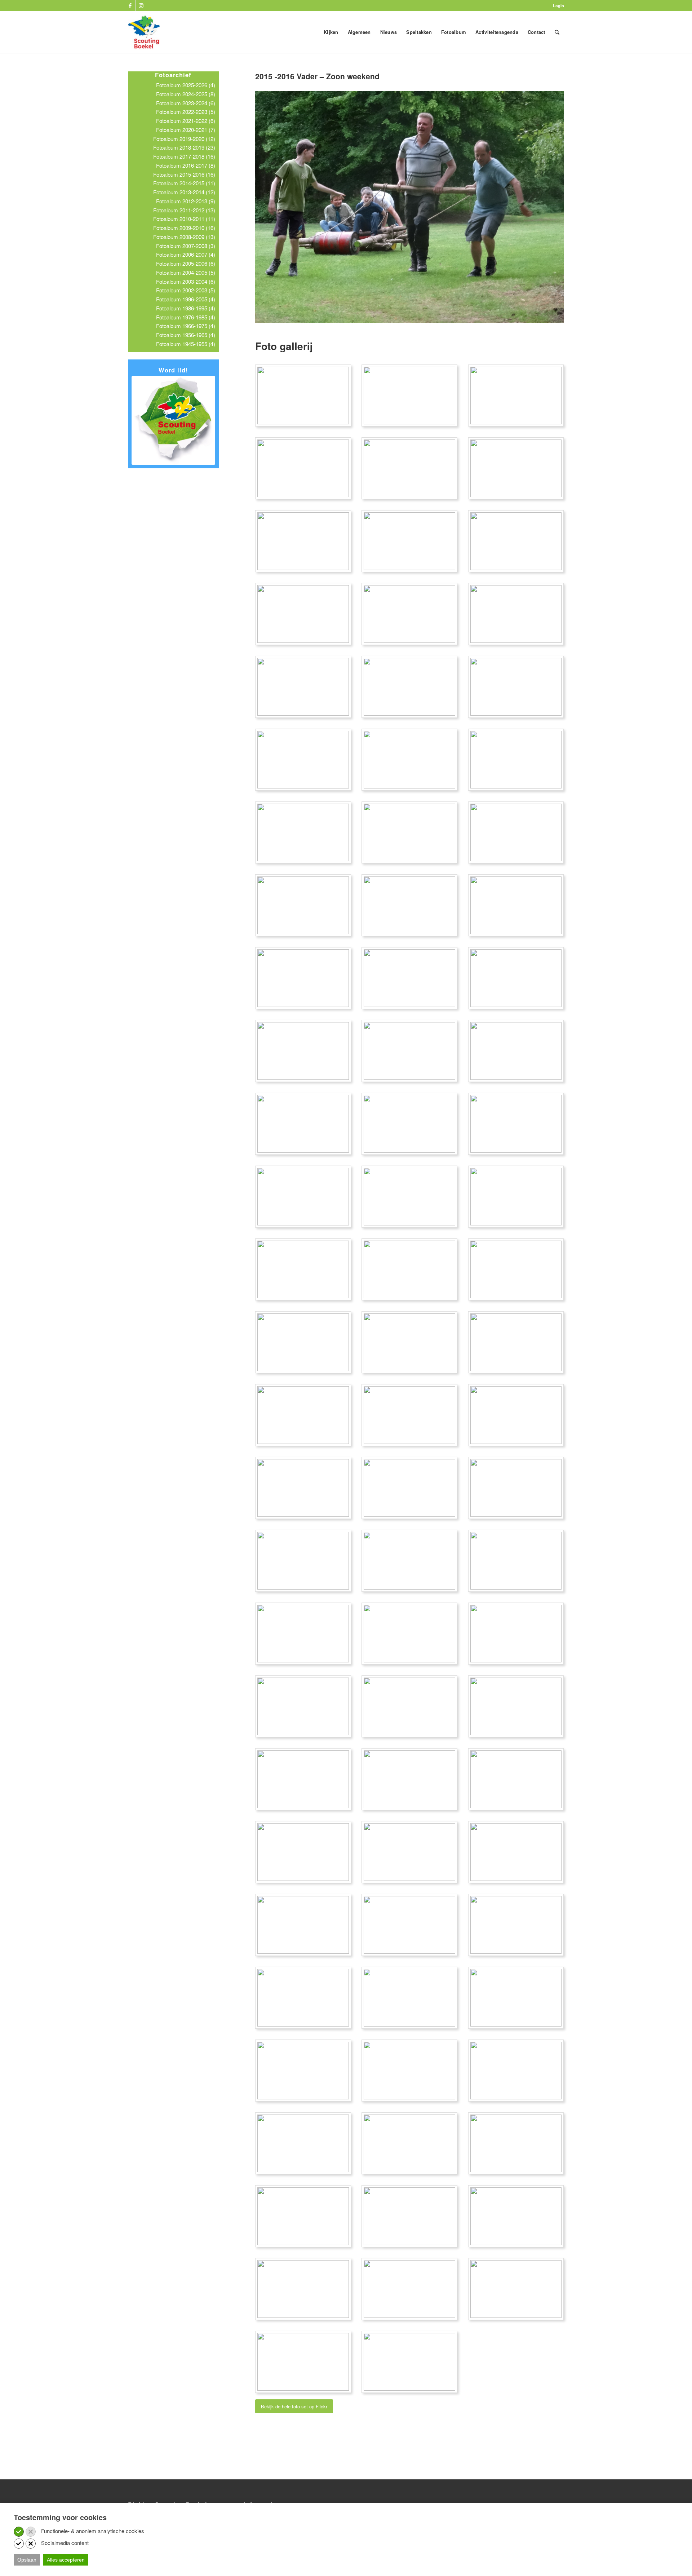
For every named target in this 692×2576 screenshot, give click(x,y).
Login (558, 6)
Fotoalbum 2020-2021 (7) (186, 130)
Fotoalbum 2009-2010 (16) (184, 228)
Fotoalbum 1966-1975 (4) (186, 326)
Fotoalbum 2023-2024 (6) (186, 103)
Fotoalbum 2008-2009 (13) (184, 237)
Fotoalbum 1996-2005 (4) (186, 299)
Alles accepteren (66, 2560)
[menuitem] (557, 6)
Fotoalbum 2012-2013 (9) (186, 201)
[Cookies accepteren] (19, 2532)
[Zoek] (557, 32)
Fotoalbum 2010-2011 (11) (184, 219)
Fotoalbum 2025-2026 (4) (186, 85)
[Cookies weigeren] (31, 2532)
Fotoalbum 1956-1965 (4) (186, 335)
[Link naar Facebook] (130, 5)
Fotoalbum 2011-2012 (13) (184, 210)
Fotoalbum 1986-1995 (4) (186, 308)
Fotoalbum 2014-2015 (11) (184, 183)
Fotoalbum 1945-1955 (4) (186, 344)
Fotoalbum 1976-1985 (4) (186, 317)
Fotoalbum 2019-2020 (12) (184, 139)
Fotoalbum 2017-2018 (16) (184, 156)
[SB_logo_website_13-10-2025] (144, 32)
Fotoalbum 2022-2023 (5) (186, 112)
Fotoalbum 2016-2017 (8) (186, 165)
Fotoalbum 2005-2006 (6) (186, 263)
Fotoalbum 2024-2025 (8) (186, 94)
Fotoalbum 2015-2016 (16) (184, 174)
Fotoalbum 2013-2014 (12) (184, 192)
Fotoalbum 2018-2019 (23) (184, 147)
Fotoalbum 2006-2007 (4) (186, 254)
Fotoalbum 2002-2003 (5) (186, 290)
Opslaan (27, 2560)
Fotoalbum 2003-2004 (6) (186, 281)
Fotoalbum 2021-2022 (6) (186, 121)
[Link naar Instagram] (141, 5)
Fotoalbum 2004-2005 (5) (186, 272)
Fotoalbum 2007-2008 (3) (186, 246)
